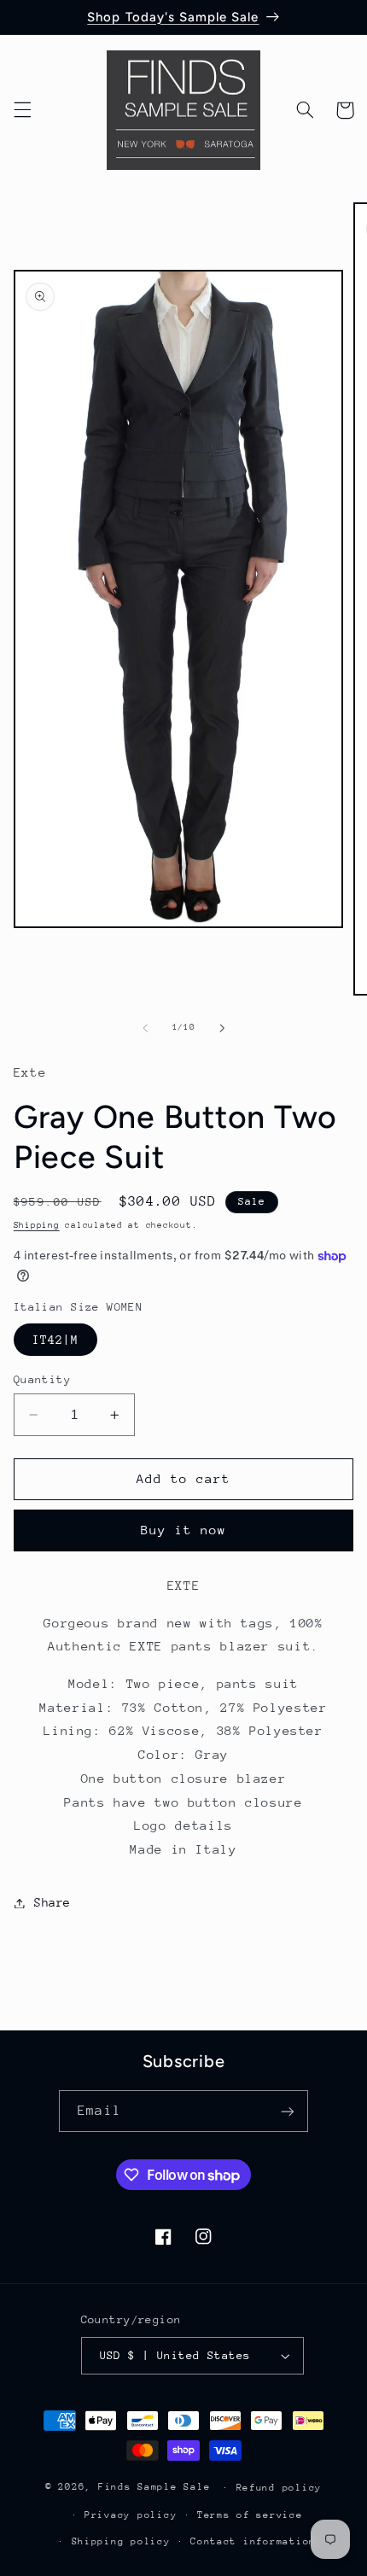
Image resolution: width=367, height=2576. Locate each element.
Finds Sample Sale (154, 2487)
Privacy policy (131, 2515)
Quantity (42, 1379)
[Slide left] (145, 1028)
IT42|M (55, 1340)
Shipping (37, 1225)
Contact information (253, 2541)
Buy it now (184, 1530)
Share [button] (52, 1902)
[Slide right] (222, 1028)
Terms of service (250, 2515)
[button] (22, 110)
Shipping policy (121, 2541)
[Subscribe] (287, 2111)
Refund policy (280, 2488)
